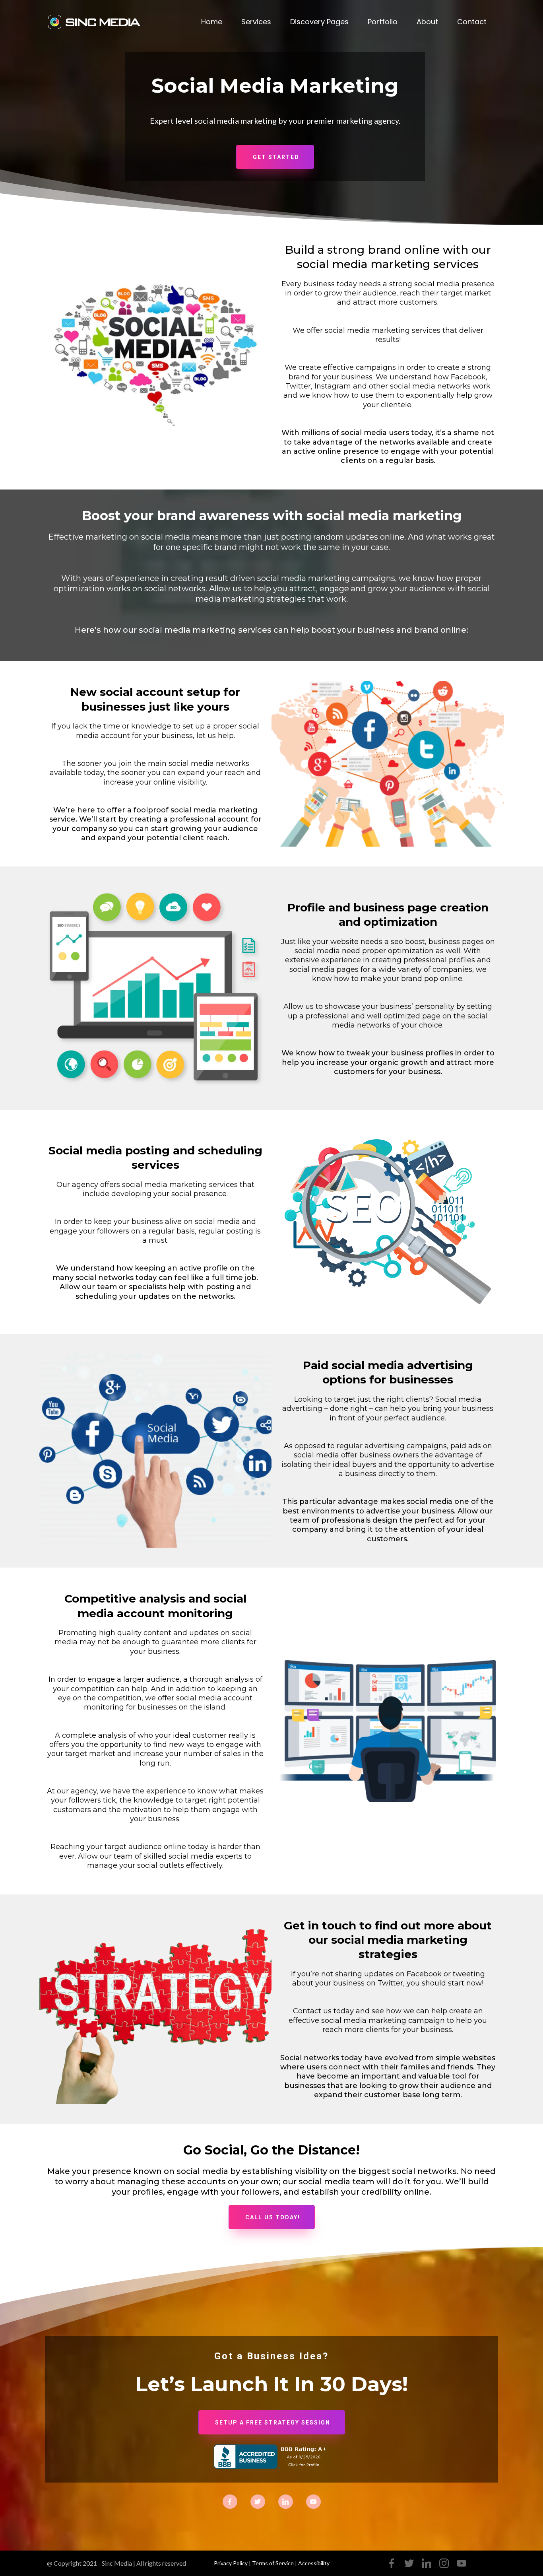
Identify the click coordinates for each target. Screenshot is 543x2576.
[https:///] (97, 22)
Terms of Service (273, 2563)
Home (212, 22)
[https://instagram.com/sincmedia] (313, 2501)
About (427, 22)
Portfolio (383, 22)
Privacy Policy (231, 2563)
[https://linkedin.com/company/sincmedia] (286, 2501)
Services (256, 22)
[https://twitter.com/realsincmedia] (258, 2501)
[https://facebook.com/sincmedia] (230, 2501)
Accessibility (314, 2563)
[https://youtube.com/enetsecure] (462, 2563)
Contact (472, 22)
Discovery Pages (319, 22)
